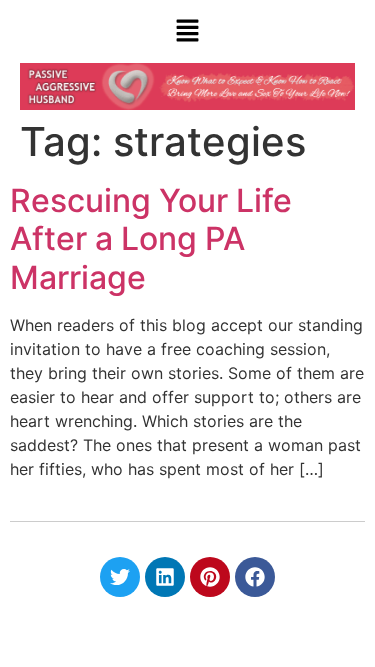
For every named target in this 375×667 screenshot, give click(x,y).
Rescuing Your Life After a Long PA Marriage (151, 239)
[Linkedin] (165, 577)
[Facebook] (255, 577)
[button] (187, 31)
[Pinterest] (210, 577)
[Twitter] (120, 577)
